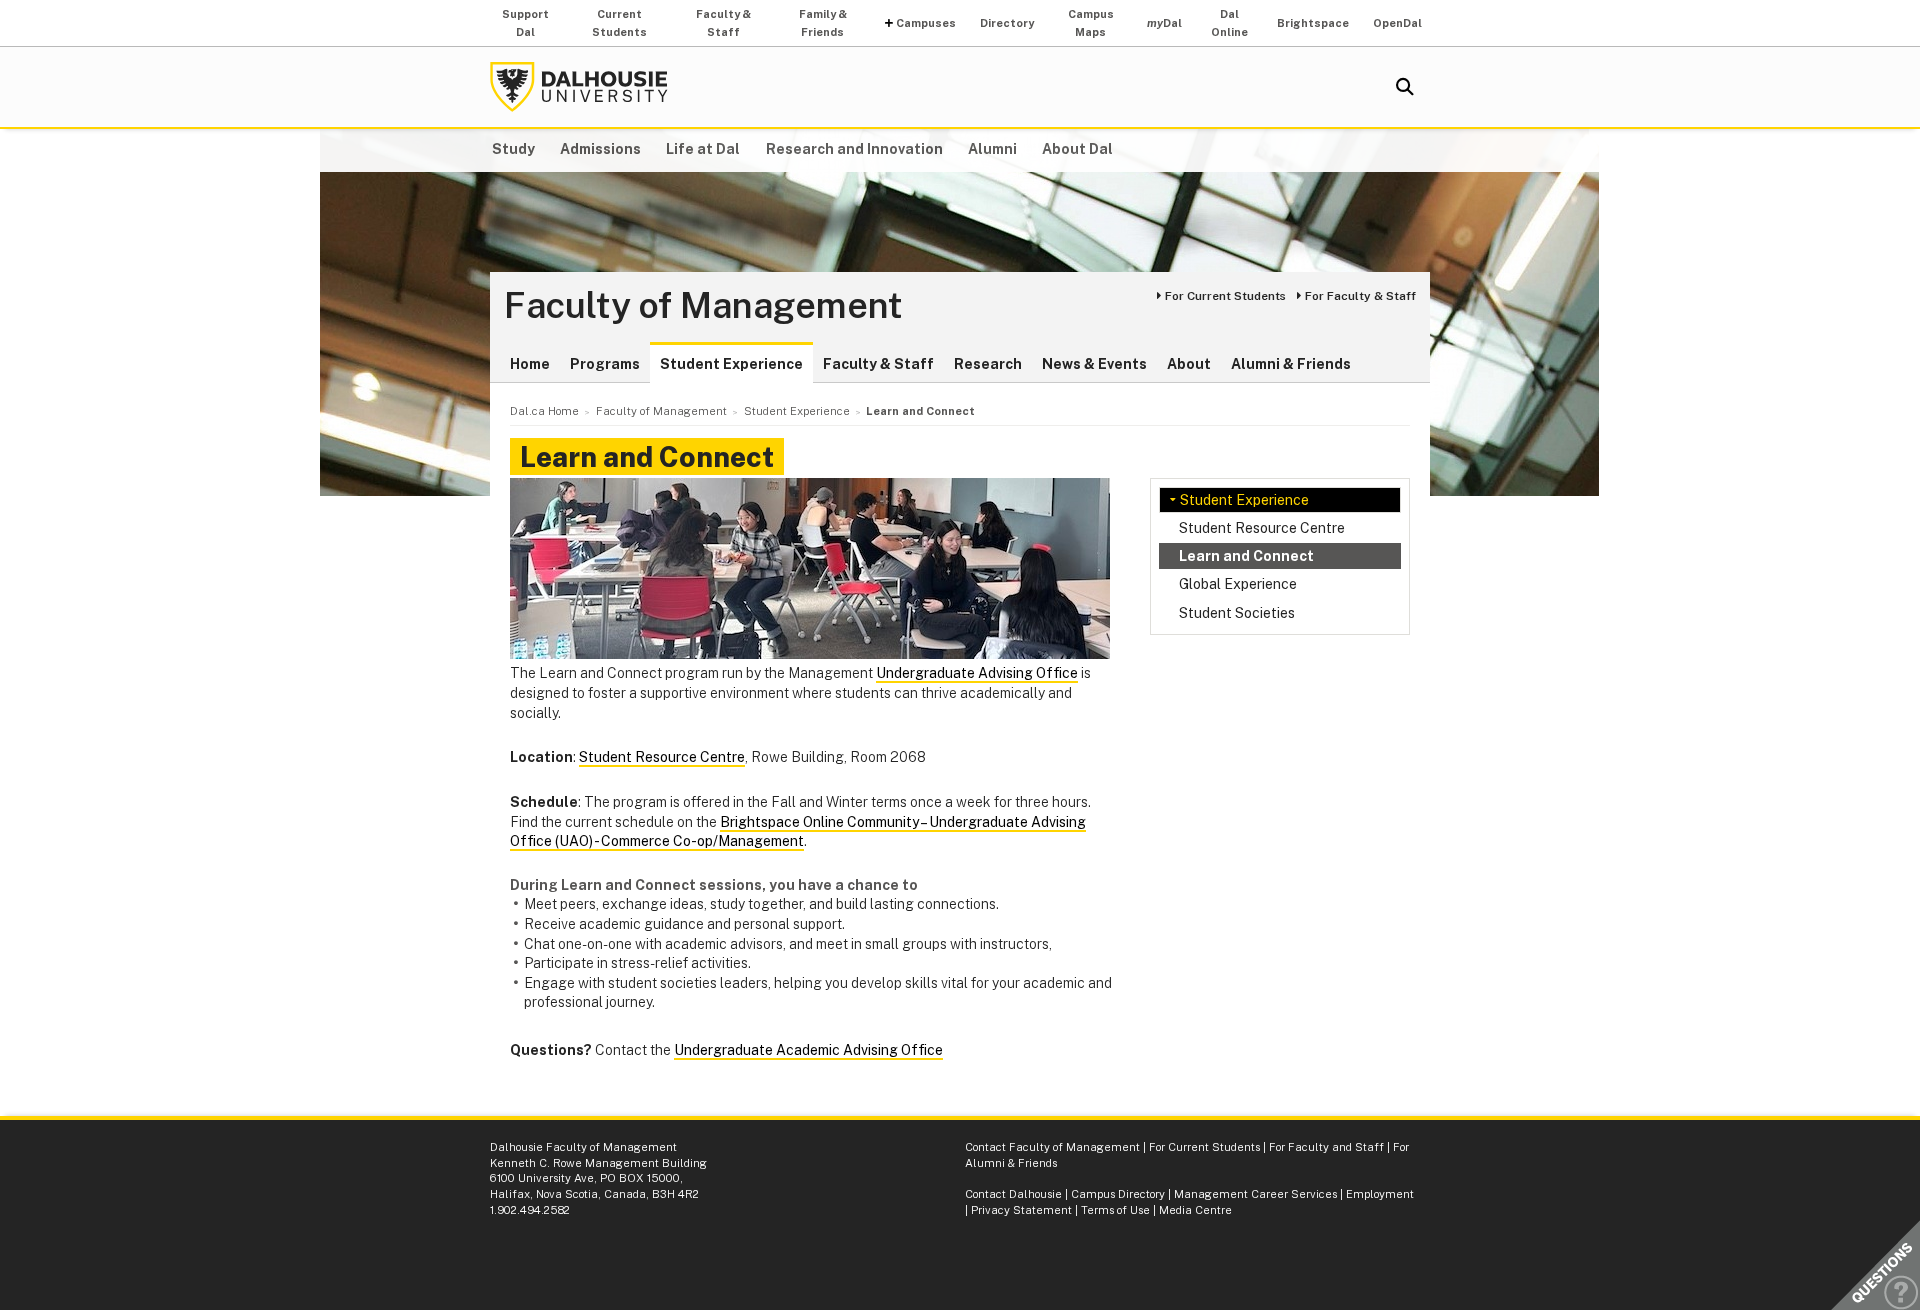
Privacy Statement (1021, 1210)
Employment (1380, 1194)
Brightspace (1313, 23)
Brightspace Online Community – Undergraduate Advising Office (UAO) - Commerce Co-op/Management (798, 832)
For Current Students (1225, 296)
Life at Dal (703, 149)
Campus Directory (1118, 1194)
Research (988, 364)
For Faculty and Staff (1326, 1147)
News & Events (1094, 364)
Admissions (600, 149)
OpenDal (1397, 23)
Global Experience (1238, 584)
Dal (1164, 23)
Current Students (619, 23)
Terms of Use (1115, 1210)
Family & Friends (823, 23)
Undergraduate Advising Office (977, 673)
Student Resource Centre (1262, 528)
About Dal (1077, 149)
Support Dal (525, 23)
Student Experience (731, 364)
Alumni (992, 149)
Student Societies (1237, 613)
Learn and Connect (1246, 556)
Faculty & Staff (723, 23)
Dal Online (1229, 23)
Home (530, 364)
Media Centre (1195, 1210)
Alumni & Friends (1291, 364)
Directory (1007, 23)
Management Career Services (1255, 1194)
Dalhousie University (579, 87)
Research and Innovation (854, 149)
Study (513, 149)
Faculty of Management (703, 306)
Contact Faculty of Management (1052, 1147)
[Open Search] (1405, 87)
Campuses (926, 23)
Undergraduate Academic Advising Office (808, 1050)
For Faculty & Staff (1360, 296)
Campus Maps (1091, 23)
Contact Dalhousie (1013, 1194)
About (1189, 364)
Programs (605, 364)
